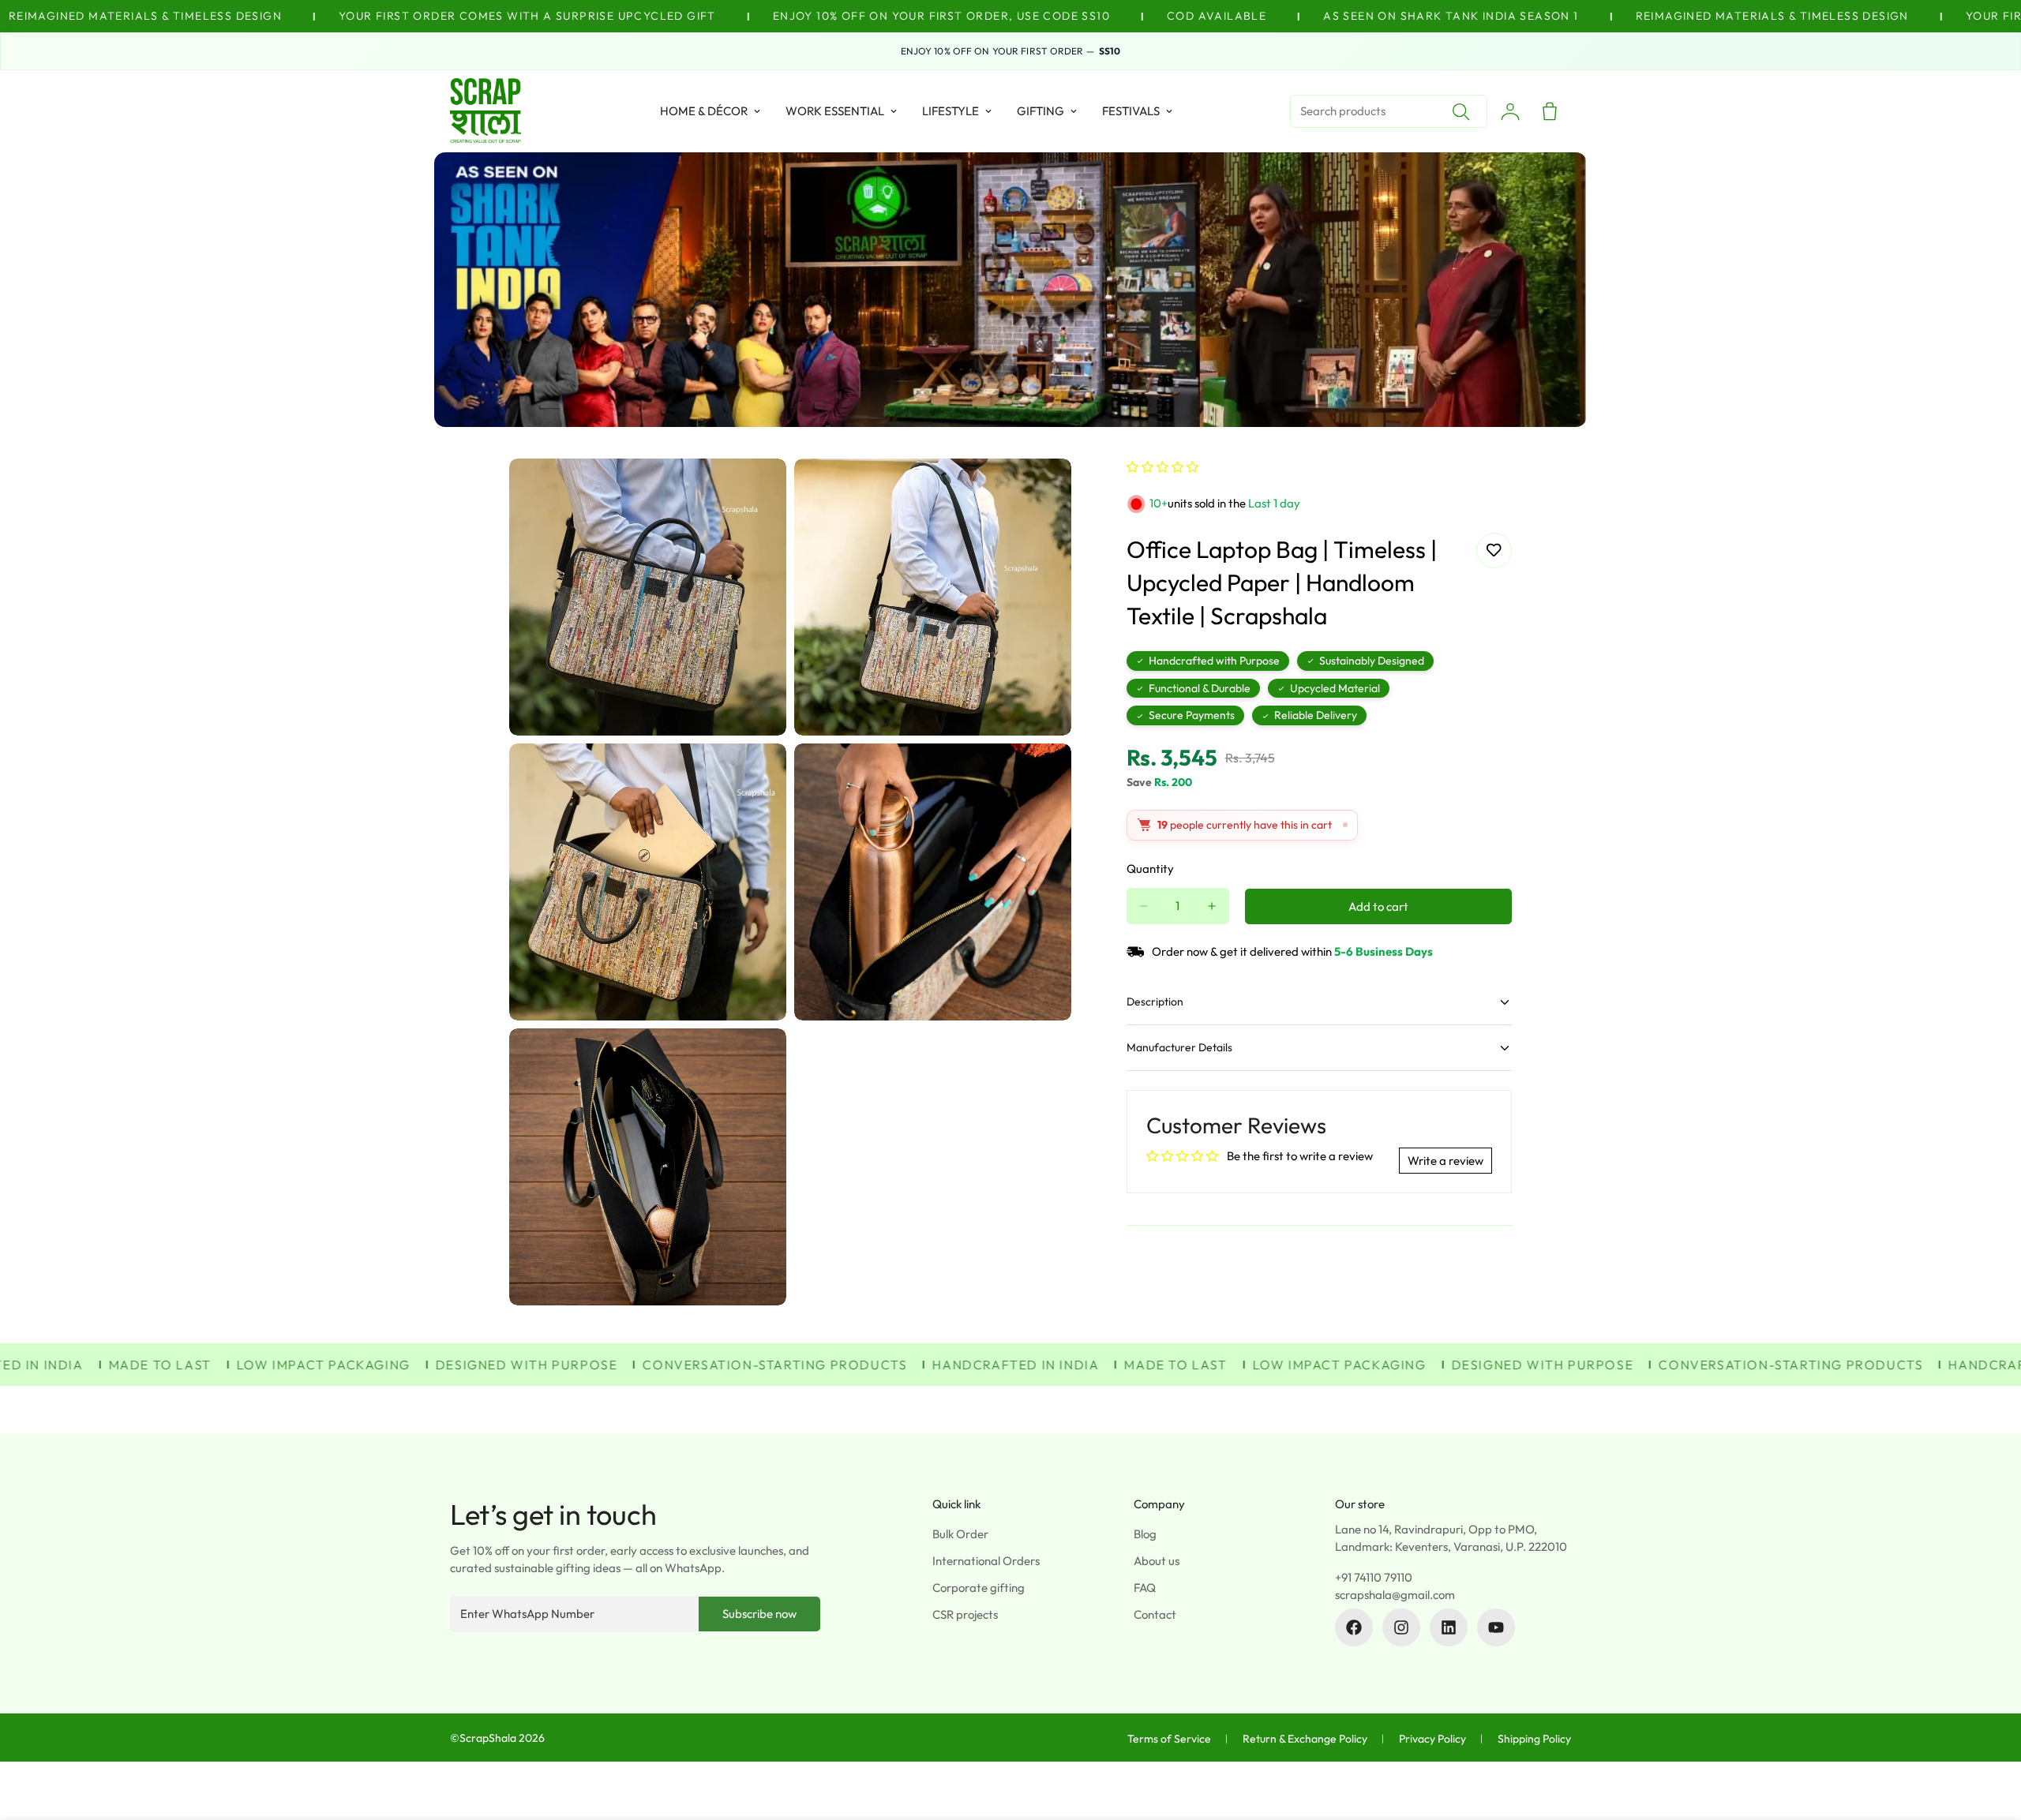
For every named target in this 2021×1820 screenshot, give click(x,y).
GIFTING (1040, 111)
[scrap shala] (486, 111)
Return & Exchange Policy (1305, 1739)
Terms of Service (1169, 1739)
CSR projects (965, 1614)
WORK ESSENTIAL (835, 111)
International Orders (986, 1561)
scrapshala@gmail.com (1395, 1595)
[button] (1162, 467)
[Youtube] (1496, 1627)
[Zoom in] (757, 492)
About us (1157, 1561)
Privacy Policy (1432, 1739)
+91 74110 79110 (1374, 1577)
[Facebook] (1354, 1627)
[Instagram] (1401, 1627)
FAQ (1145, 1588)
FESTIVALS (1131, 111)
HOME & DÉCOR (704, 111)
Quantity (1150, 869)
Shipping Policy (1534, 1739)
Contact (1155, 1614)
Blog (1145, 1534)
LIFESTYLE (951, 111)
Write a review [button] (1445, 1161)
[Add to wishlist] (1494, 550)
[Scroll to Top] (1990, 1734)
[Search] (1460, 111)
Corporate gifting (979, 1588)
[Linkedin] (1449, 1627)
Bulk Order (960, 1534)
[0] (1550, 111)
